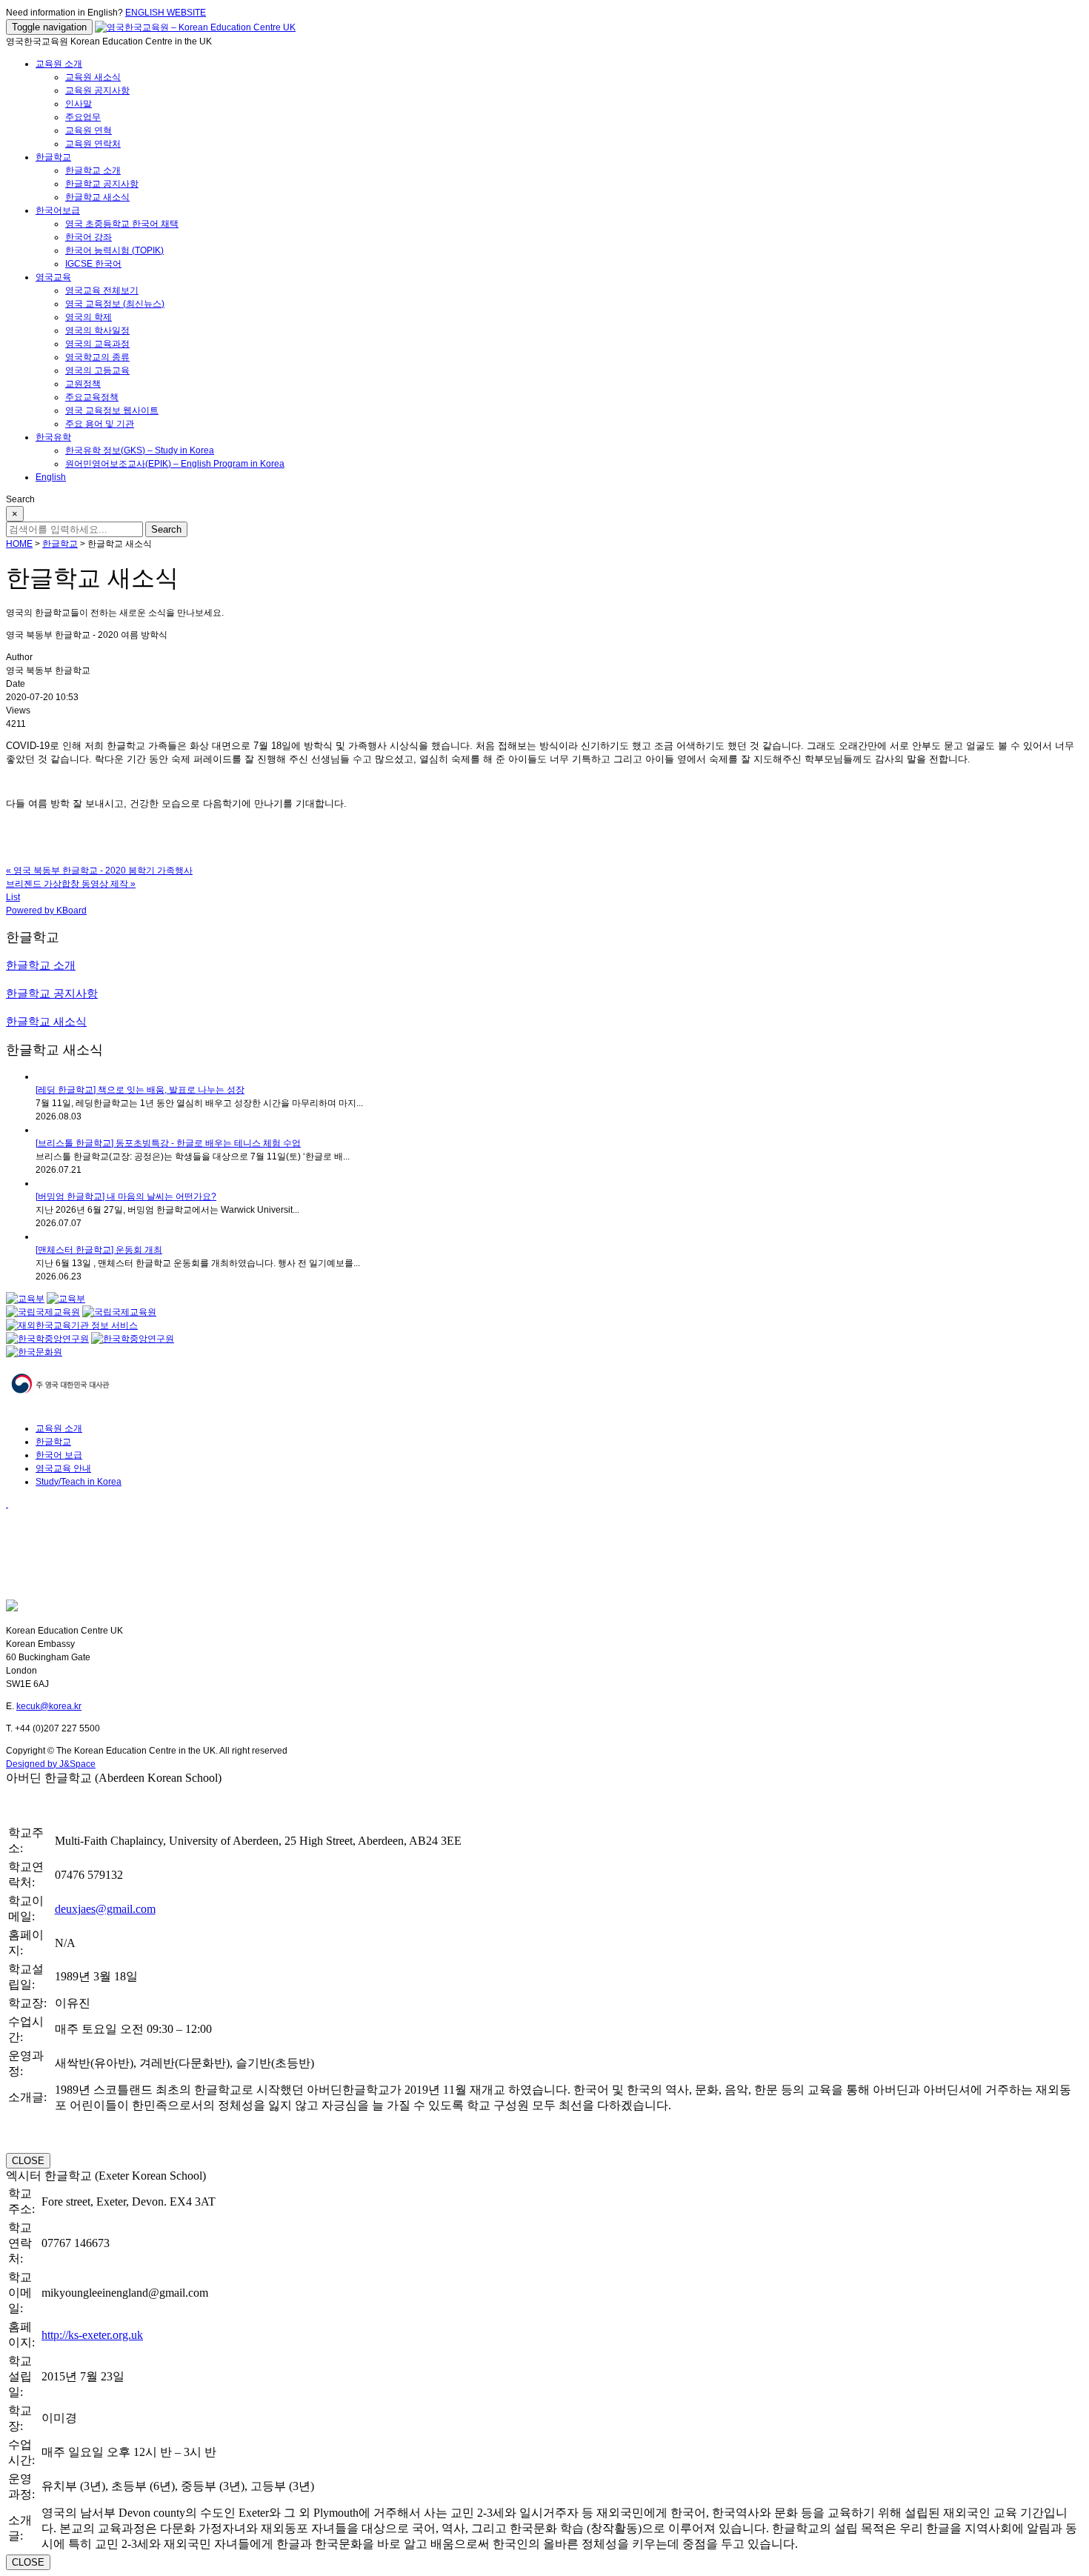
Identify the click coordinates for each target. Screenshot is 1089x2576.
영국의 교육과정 (97, 344)
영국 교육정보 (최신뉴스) (115, 304)
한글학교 (53, 157)
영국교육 (53, 277)
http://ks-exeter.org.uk (92, 2335)
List (13, 897)
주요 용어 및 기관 (100, 424)
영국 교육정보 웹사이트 (112, 410)
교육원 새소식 (93, 77)
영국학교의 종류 (97, 357)
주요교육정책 (92, 397)
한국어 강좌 (89, 237)
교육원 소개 (59, 64)
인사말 (79, 104)
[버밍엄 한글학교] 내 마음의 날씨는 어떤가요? (126, 1197)
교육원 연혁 (89, 130)
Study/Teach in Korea (79, 1482)
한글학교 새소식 (97, 197)
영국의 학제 (89, 317)
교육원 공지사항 (97, 90)
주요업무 (83, 117)
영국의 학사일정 (97, 330)
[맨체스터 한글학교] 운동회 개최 (99, 1250)
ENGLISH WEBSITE (166, 13)
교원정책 (83, 384)
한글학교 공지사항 (102, 184)
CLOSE (28, 2161)
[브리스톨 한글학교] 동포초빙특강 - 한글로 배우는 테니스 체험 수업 (168, 1143)
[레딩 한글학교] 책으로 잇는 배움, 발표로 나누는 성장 (140, 1090)
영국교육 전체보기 (102, 290)
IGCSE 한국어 (93, 264)
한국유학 (53, 437)
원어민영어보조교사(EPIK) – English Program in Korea (175, 464)
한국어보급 (58, 210)
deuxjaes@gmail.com (105, 1909)
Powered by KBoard (46, 911)
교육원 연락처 (93, 144)
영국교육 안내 (63, 1468)
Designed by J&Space (51, 1764)
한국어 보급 (59, 1455)
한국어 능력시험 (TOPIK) (114, 250)
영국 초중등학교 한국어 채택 (122, 224)
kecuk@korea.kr (49, 1706)
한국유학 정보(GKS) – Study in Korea (140, 450)
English (51, 477)
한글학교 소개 (93, 170)
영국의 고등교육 (97, 370)
